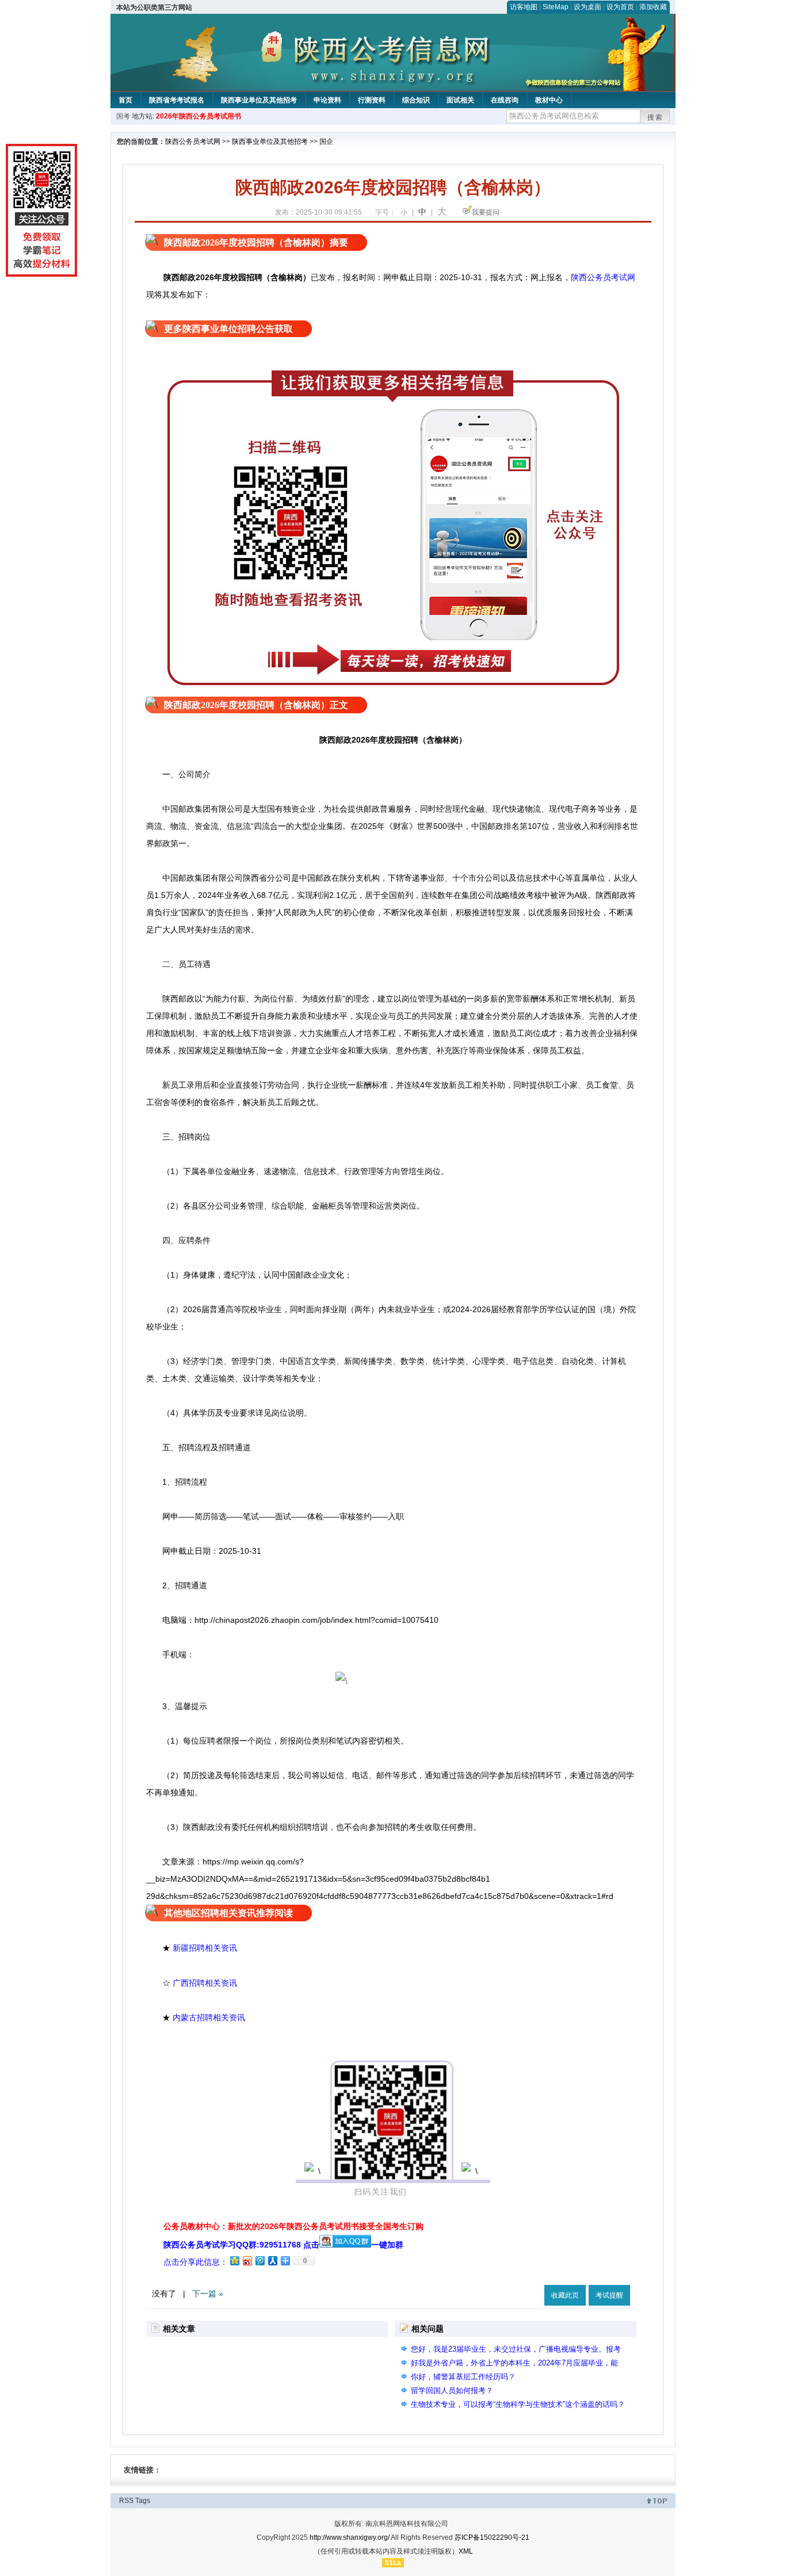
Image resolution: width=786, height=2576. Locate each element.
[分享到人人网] (272, 2260)
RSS (126, 2501)
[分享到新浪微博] (247, 2260)
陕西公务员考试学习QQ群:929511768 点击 (241, 2245)
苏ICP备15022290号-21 (492, 2537)
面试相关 (460, 100)
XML (466, 2551)
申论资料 (327, 100)
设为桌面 (587, 7)
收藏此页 (565, 2295)
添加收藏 (653, 7)
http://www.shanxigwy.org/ (350, 2537)
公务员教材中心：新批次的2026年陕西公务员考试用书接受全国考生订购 (293, 2226)
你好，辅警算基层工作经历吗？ (463, 2377)
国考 (123, 116)
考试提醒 (609, 2295)
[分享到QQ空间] (234, 2260)
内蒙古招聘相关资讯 (209, 2017)
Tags (143, 2501)
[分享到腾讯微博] (260, 2260)
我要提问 (486, 212)
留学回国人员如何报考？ (452, 2390)
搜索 (655, 117)
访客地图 (524, 7)
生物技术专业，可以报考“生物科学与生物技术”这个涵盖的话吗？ (518, 2404)
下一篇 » (208, 2294)
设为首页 (620, 7)
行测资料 (372, 100)
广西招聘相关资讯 (205, 1983)
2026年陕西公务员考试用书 (199, 116)
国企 (326, 142)
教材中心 (549, 100)
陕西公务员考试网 (193, 142)
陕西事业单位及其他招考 (259, 100)
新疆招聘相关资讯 (205, 1948)
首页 (125, 100)
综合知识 (416, 100)
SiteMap (556, 7)
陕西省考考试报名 (177, 100)
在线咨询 (505, 100)
